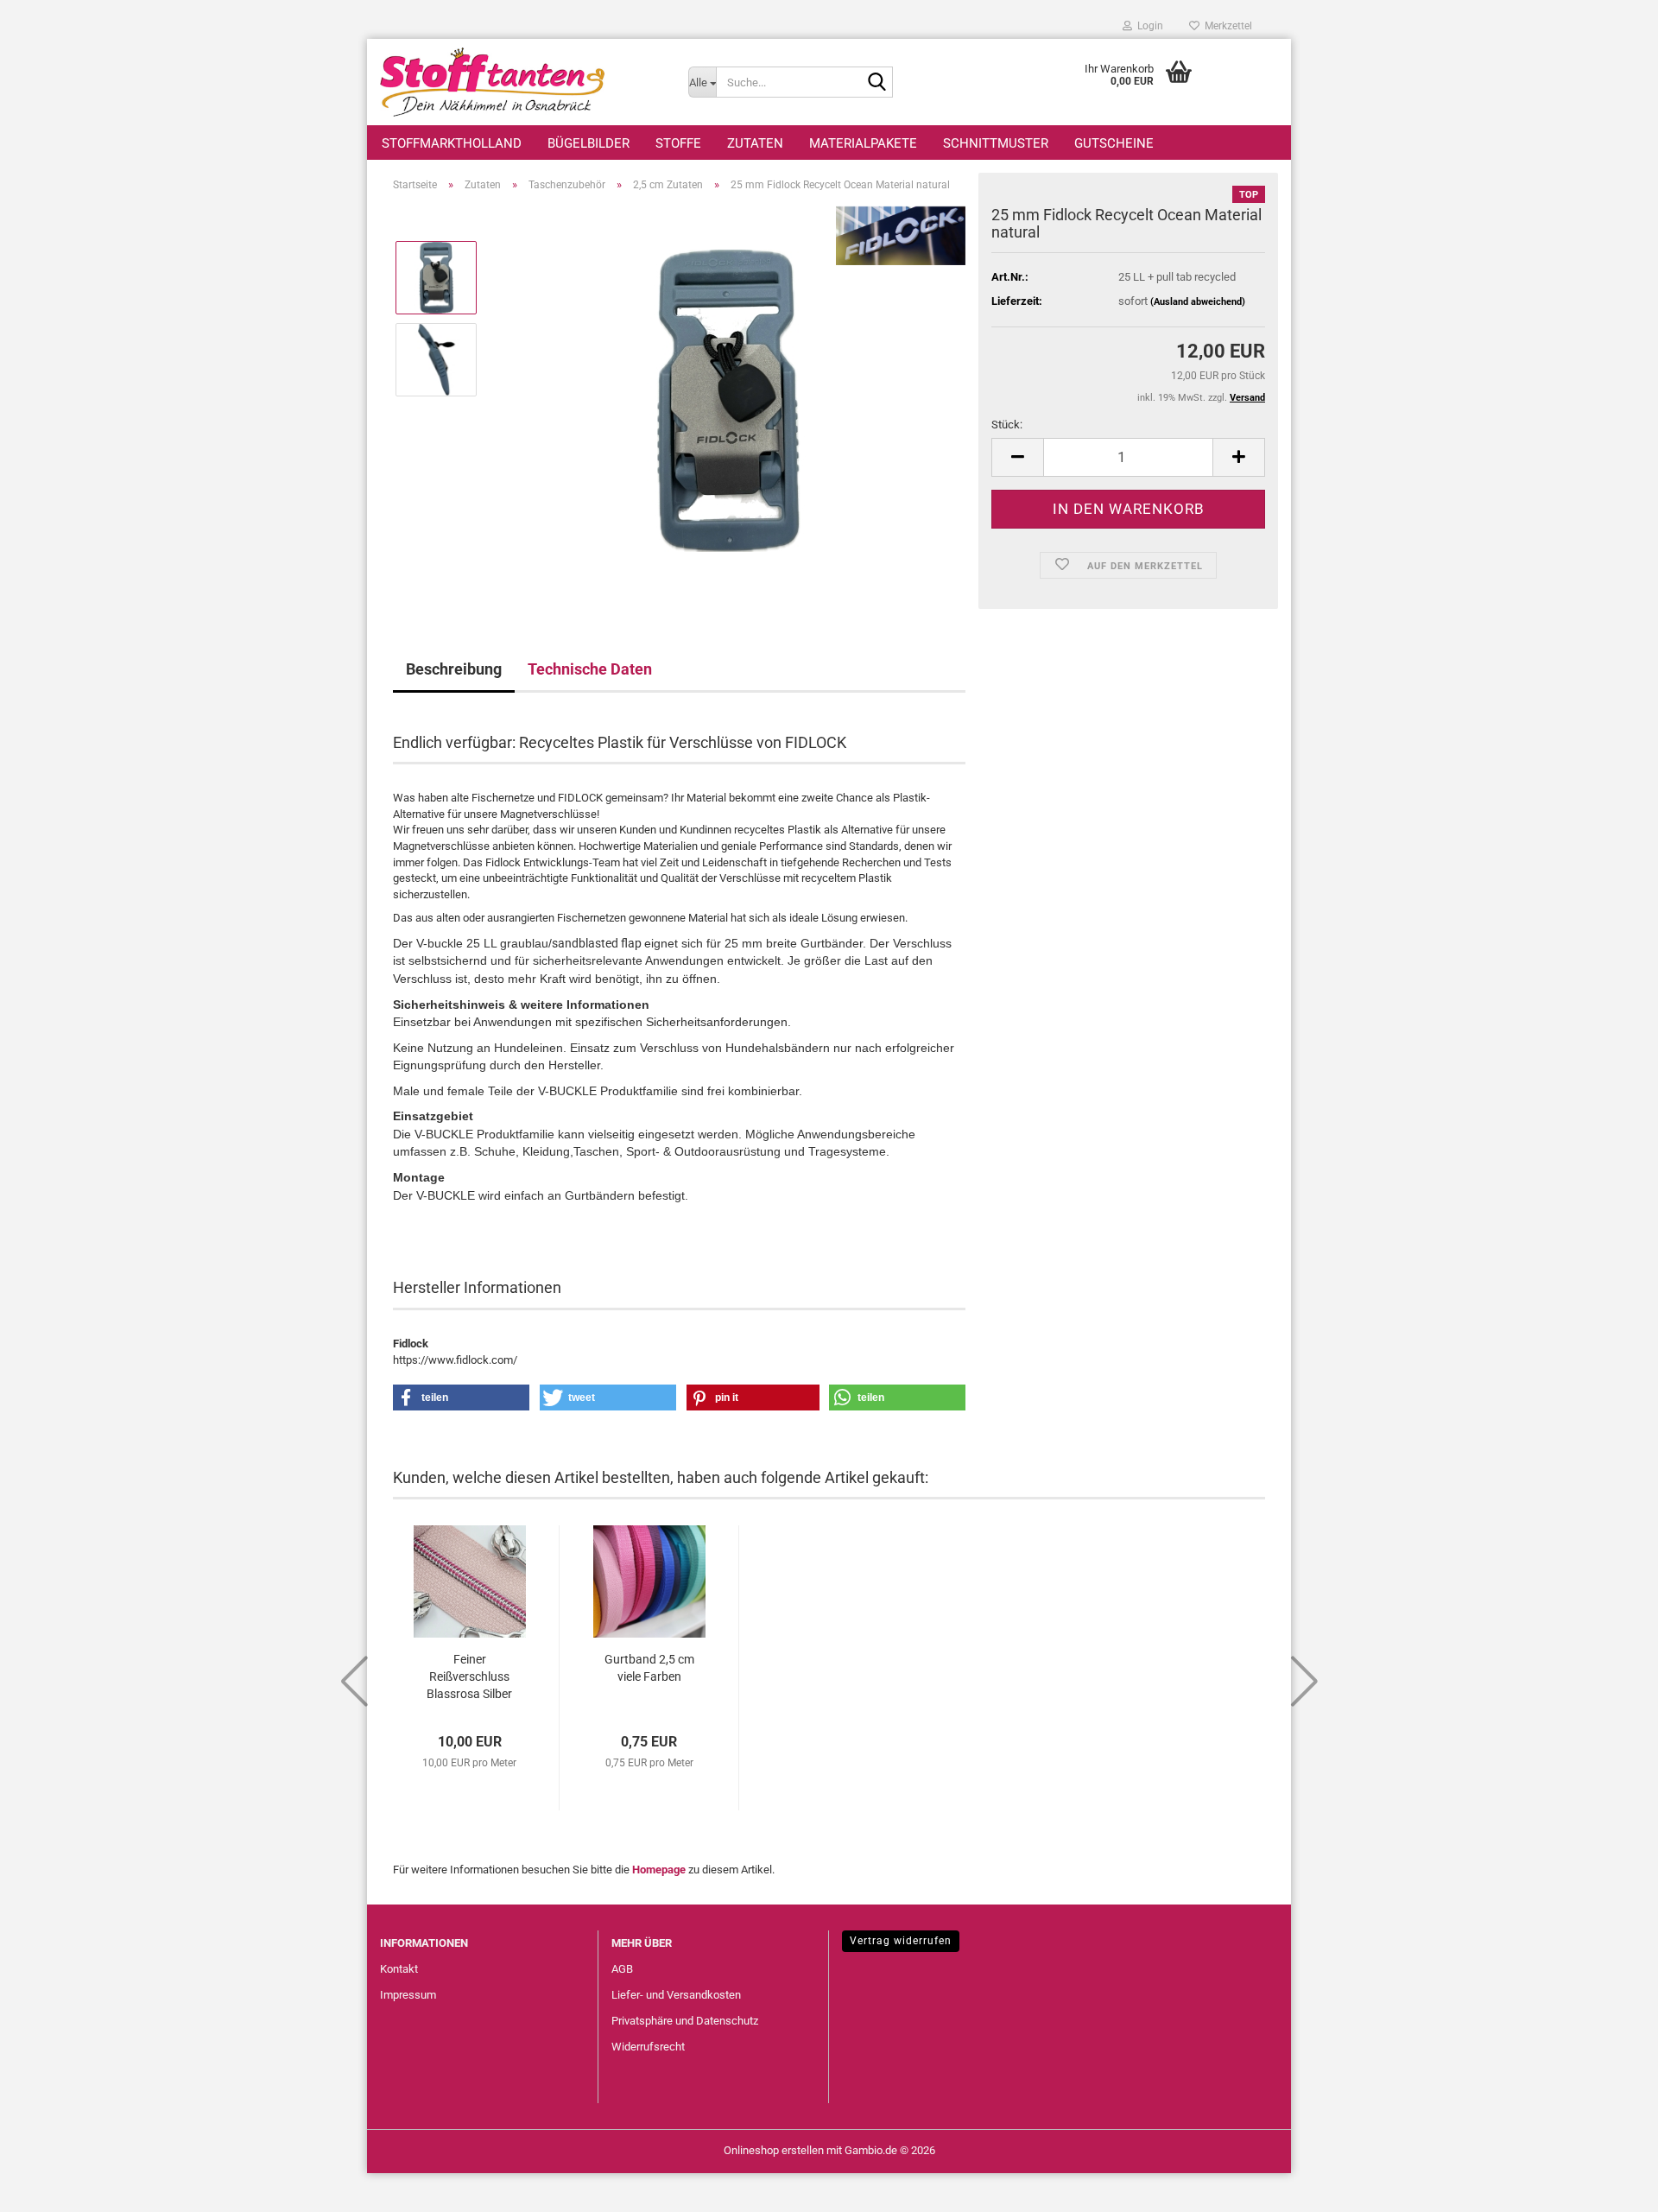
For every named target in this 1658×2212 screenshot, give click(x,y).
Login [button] (1148, 26)
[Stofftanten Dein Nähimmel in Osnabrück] (521, 82)
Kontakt (399, 1969)
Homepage (659, 1870)
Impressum (408, 1995)
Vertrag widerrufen (901, 1941)
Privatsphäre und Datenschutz (685, 2021)
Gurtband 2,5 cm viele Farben (649, 1668)
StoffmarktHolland (452, 143)
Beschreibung (454, 669)
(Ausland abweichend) (1198, 302)
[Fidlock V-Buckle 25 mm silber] (729, 399)
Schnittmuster (996, 143)
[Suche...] (876, 83)
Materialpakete (863, 143)
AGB (622, 1969)
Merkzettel (1226, 26)
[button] (1017, 457)
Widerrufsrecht (648, 2047)
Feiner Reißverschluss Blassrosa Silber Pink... (469, 1677)
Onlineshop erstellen (774, 2150)
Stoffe (678, 143)
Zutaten (755, 143)
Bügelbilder (589, 143)
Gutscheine (1114, 143)
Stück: (1007, 425)
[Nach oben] (1611, 2186)
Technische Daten (590, 669)
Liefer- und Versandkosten (676, 1995)
